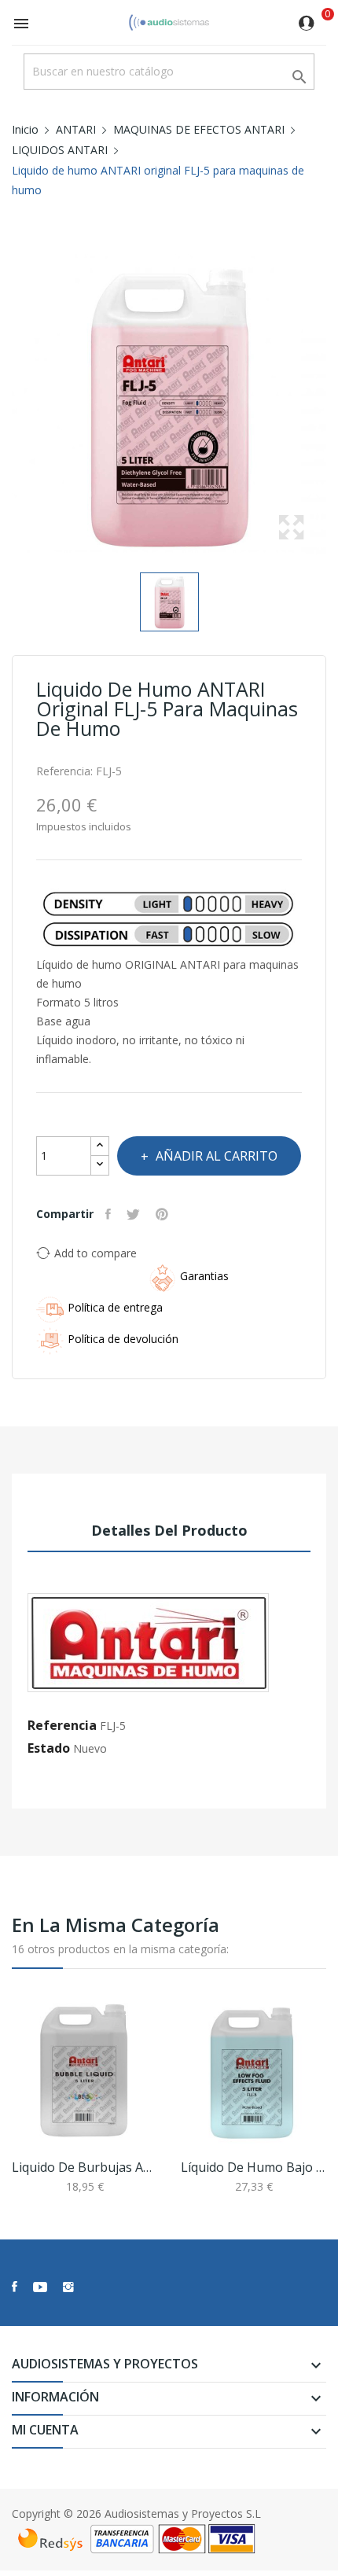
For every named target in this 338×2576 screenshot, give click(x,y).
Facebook (15, 2287)
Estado (49, 1748)
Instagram (68, 2287)
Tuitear (135, 1214)
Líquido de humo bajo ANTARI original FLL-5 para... (253, 2167)
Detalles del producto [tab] (169, 1530)
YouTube (40, 2287)
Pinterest (164, 1214)
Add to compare (96, 1253)
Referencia (62, 1725)
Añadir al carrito (217, 1156)
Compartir (110, 1214)
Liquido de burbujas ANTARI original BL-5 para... (84, 2167)
